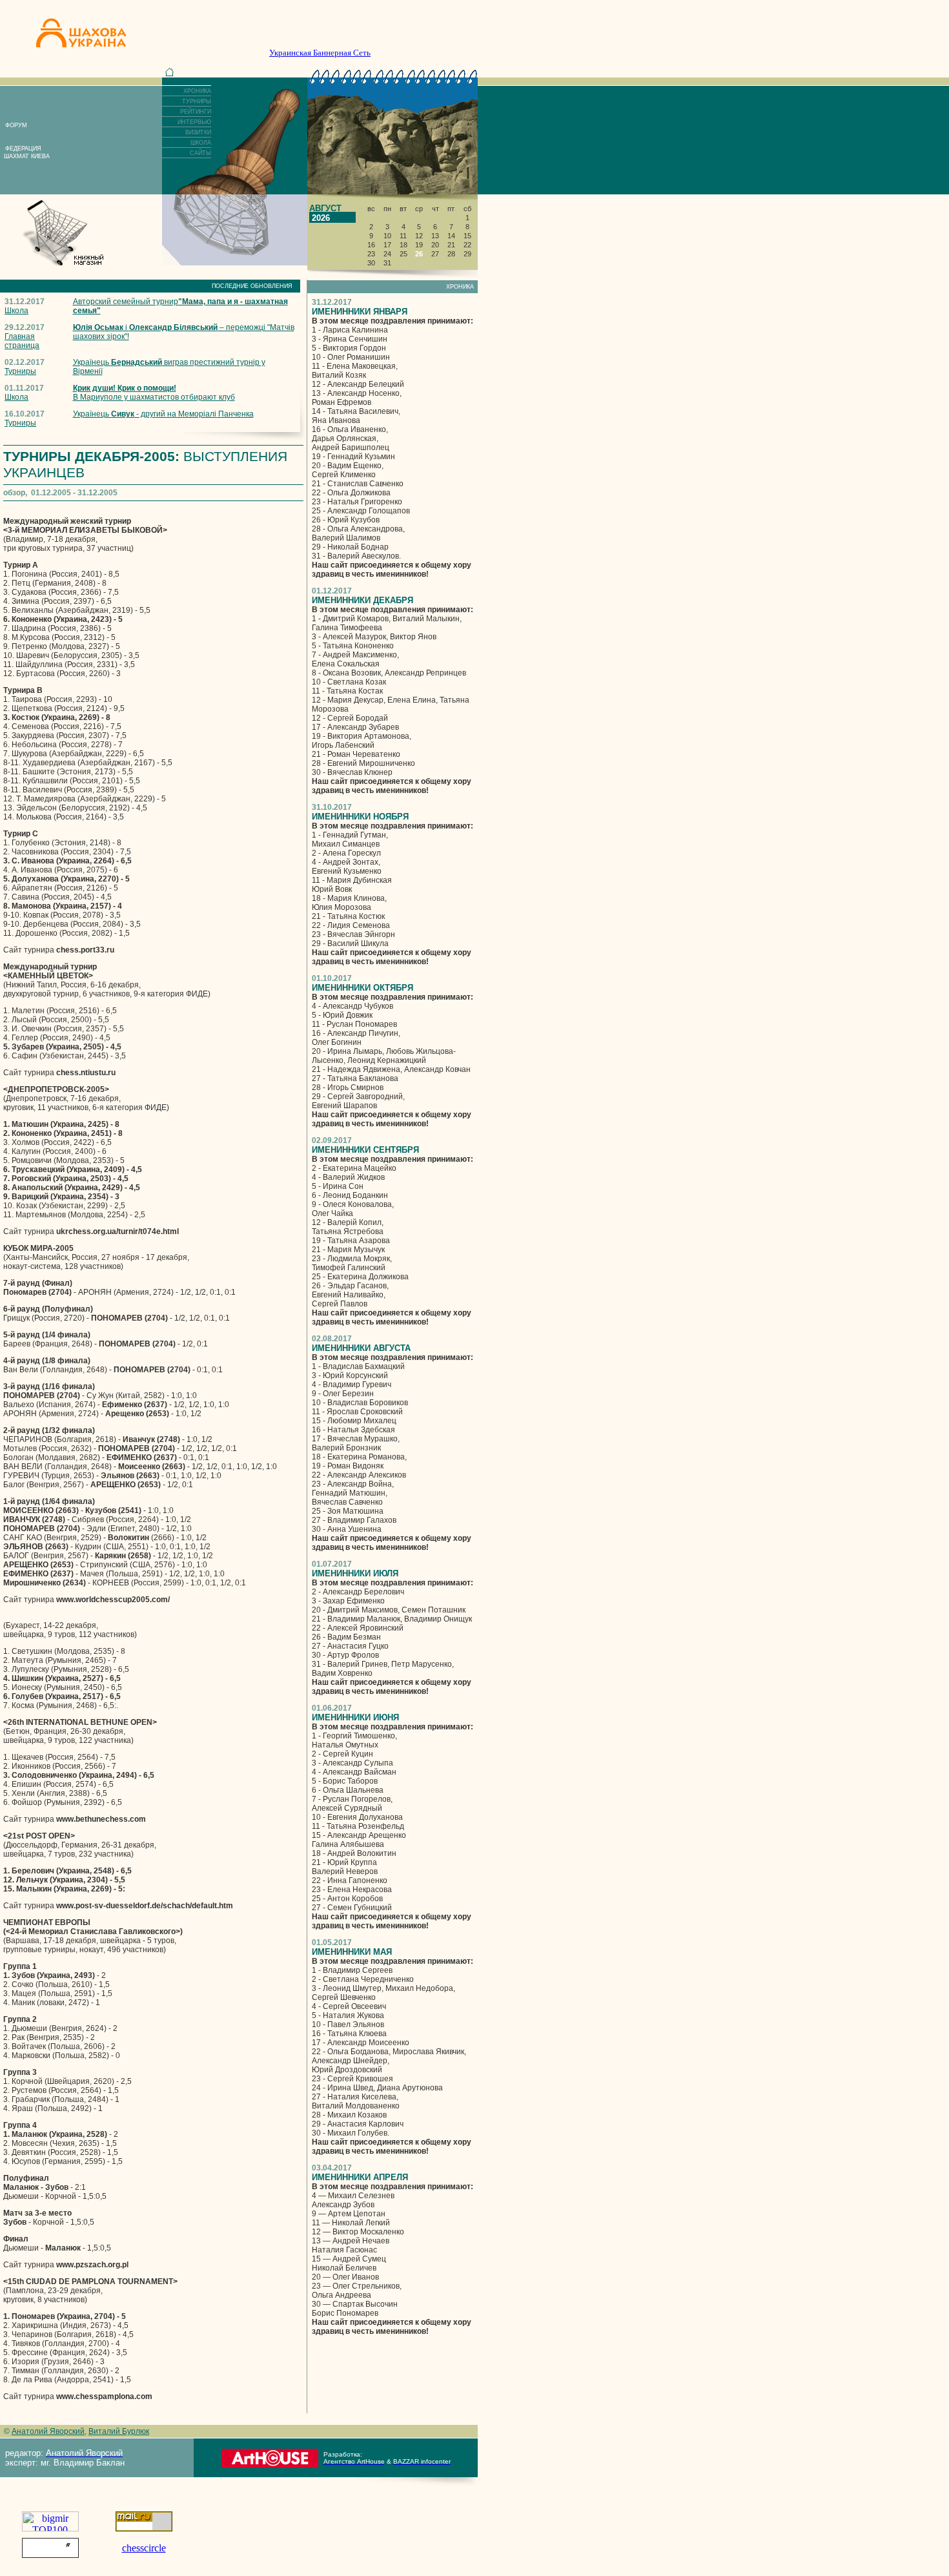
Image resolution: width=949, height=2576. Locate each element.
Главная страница (22, 341)
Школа (16, 311)
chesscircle (144, 2548)
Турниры (20, 371)
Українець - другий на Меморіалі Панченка (163, 414)
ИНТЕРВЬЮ (194, 122)
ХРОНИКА (197, 91)
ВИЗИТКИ (198, 132)
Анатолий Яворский (48, 2431)
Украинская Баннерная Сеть (320, 53)
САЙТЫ (200, 153)
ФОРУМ (16, 125)
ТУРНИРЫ (197, 101)
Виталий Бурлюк (119, 2431)
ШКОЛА (201, 143)
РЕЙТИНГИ (196, 112)
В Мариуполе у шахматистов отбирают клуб (154, 393)
